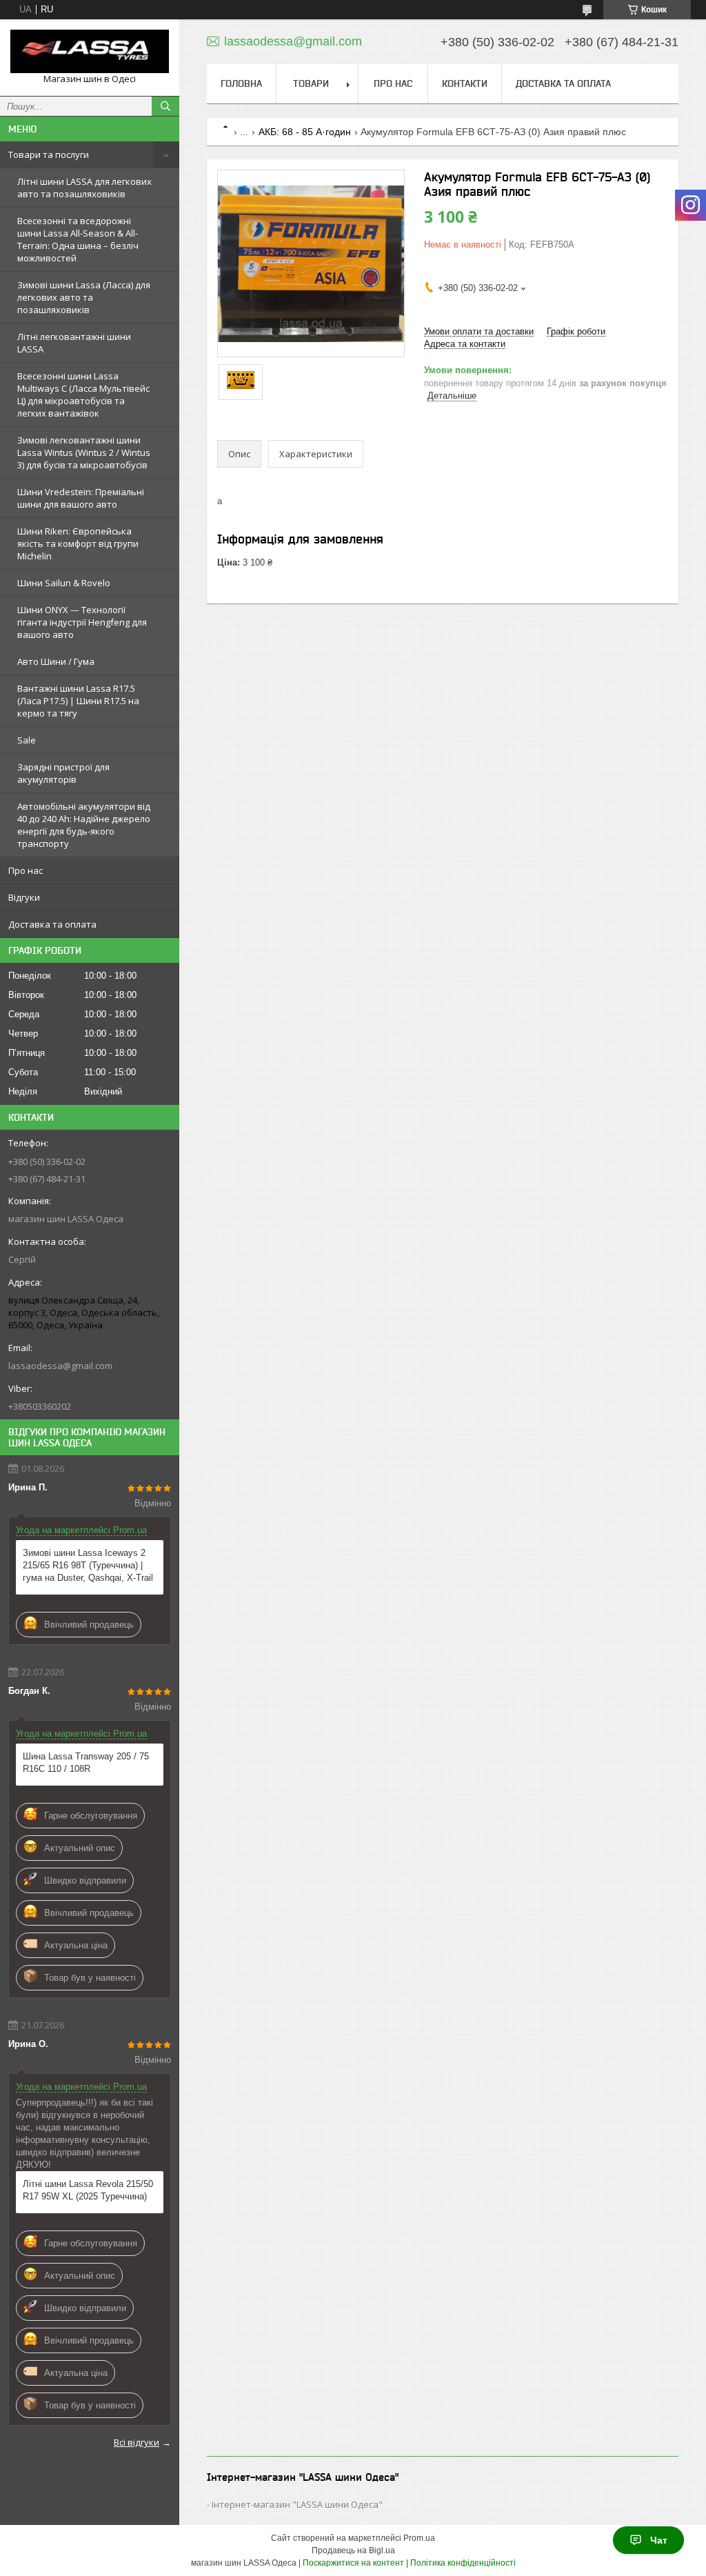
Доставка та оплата (52, 924)
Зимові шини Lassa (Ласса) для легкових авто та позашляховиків (84, 297)
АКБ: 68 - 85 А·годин (305, 132)
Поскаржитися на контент (353, 2563)
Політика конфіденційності (463, 2563)
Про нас (26, 870)
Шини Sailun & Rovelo (64, 583)
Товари (311, 83)
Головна (241, 83)
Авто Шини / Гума (56, 661)
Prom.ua (419, 2538)
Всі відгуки (137, 2442)
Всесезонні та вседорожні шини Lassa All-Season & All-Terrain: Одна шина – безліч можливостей (78, 239)
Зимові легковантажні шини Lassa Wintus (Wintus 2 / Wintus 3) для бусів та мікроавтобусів (84, 452)
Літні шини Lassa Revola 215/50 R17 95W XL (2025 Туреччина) (88, 2190)
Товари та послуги (49, 154)
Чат (659, 2540)
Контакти (465, 83)
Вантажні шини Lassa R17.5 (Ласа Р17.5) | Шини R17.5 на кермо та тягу (78, 701)
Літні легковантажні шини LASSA (74, 343)
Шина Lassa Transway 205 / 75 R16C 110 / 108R (86, 1763)
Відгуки (24, 897)
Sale (27, 740)
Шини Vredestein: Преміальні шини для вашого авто (81, 498)
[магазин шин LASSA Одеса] (90, 51)
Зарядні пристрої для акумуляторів (63, 773)
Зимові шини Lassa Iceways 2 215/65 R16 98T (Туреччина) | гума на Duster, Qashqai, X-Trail (88, 1565)
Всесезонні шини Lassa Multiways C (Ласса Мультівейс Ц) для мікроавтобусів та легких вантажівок (83, 395)
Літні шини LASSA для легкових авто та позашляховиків (84, 188)
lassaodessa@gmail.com (60, 1366)
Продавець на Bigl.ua (353, 2550)
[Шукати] (165, 106)
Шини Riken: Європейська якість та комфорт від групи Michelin (78, 543)
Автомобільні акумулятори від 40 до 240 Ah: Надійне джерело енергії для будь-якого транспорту (84, 825)
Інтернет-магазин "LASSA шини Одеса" (297, 2504)
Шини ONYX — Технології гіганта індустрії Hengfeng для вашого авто (82, 622)
